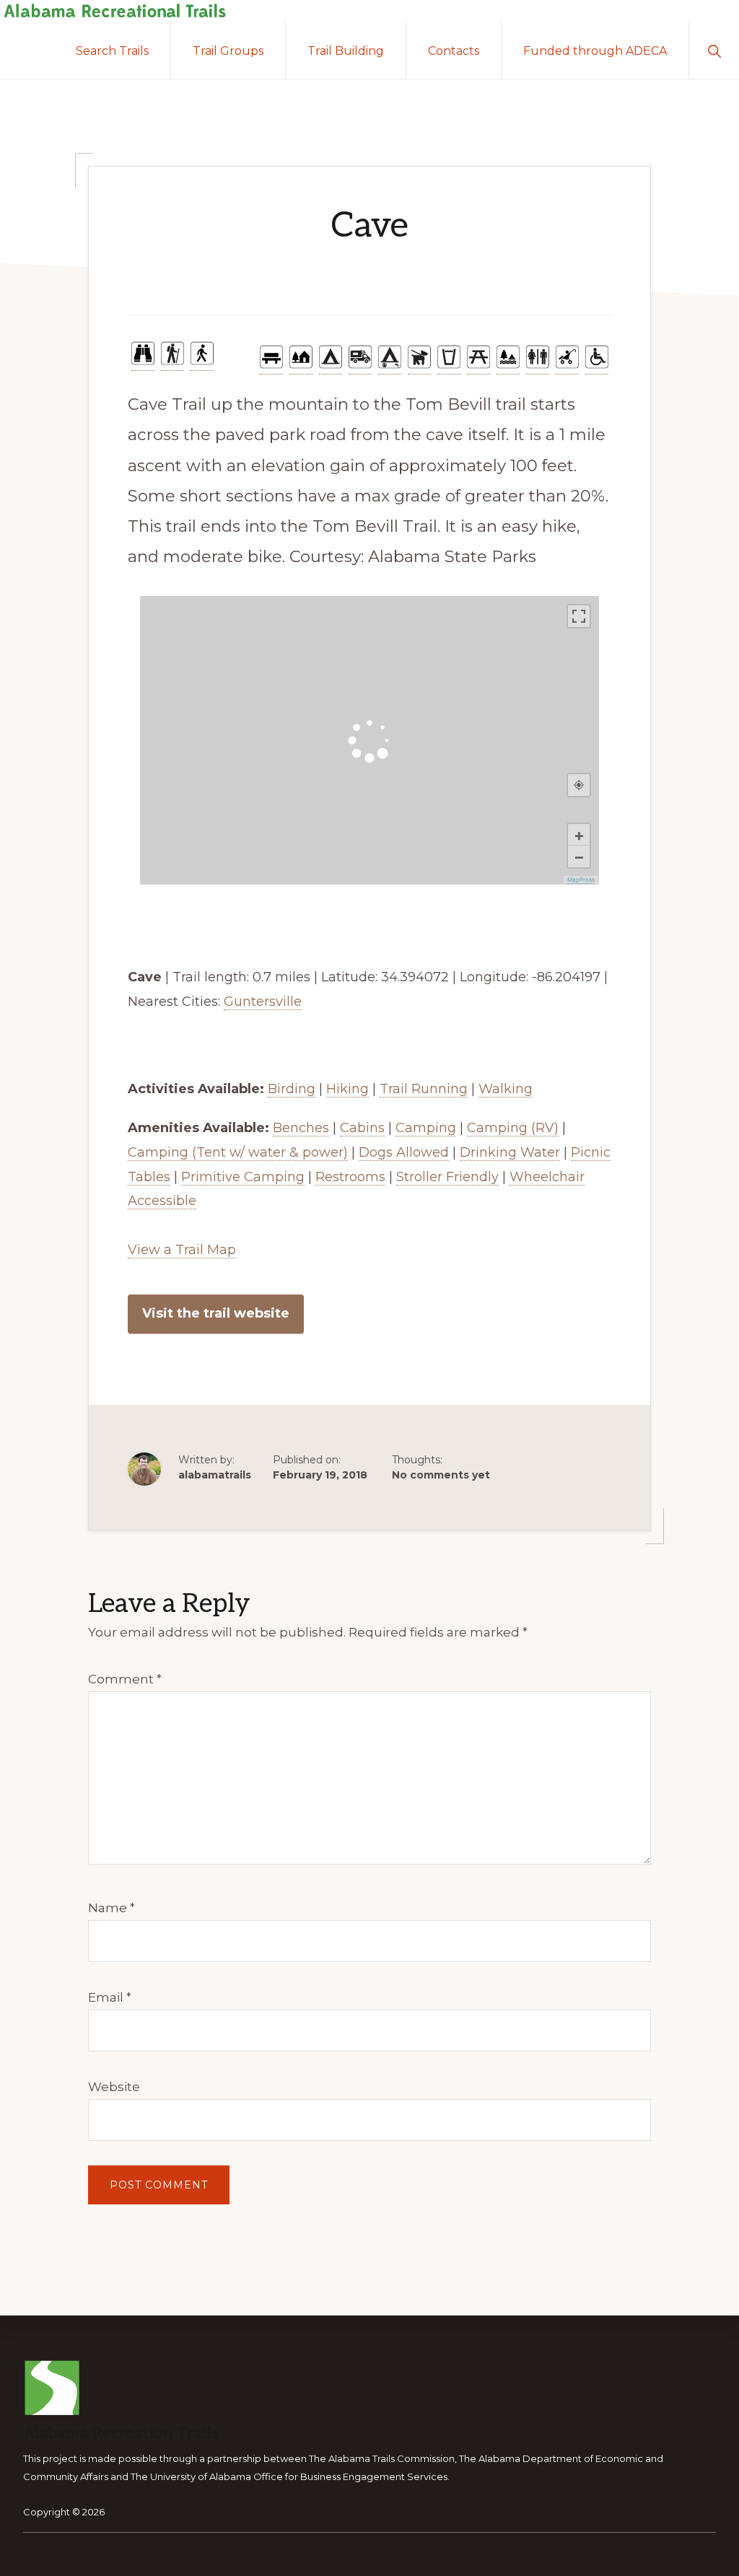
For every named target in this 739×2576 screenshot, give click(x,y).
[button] (714, 50)
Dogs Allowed (404, 1152)
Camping (426, 1128)
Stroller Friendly (447, 1177)
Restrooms (350, 1177)
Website (114, 2087)
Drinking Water (510, 1152)
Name (111, 1908)
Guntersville (263, 1002)
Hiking (347, 1089)
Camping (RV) (513, 1128)
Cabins (362, 1128)
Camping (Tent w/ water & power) (238, 1152)
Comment (125, 1679)
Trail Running (424, 1089)
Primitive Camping (243, 1177)
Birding (292, 1089)
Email (110, 1997)
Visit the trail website (216, 1313)
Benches (301, 1128)
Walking (506, 1089)
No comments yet (441, 1475)
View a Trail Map (182, 1250)
